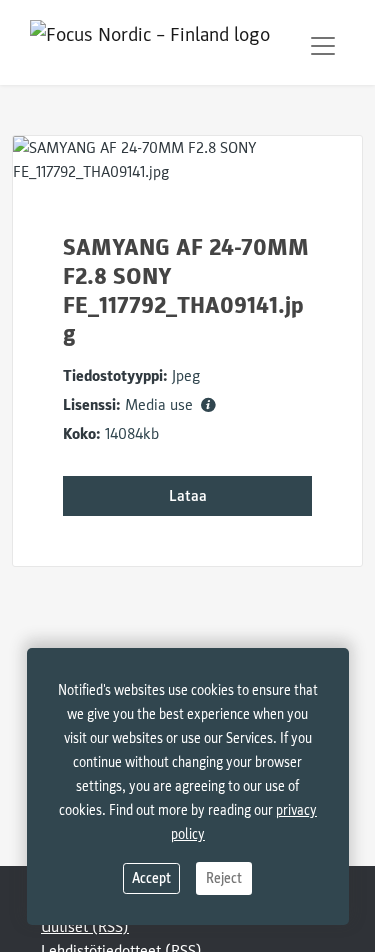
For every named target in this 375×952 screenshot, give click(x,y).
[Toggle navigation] (323, 46)
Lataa (188, 496)
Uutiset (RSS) (85, 927)
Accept (151, 878)
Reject (224, 878)
